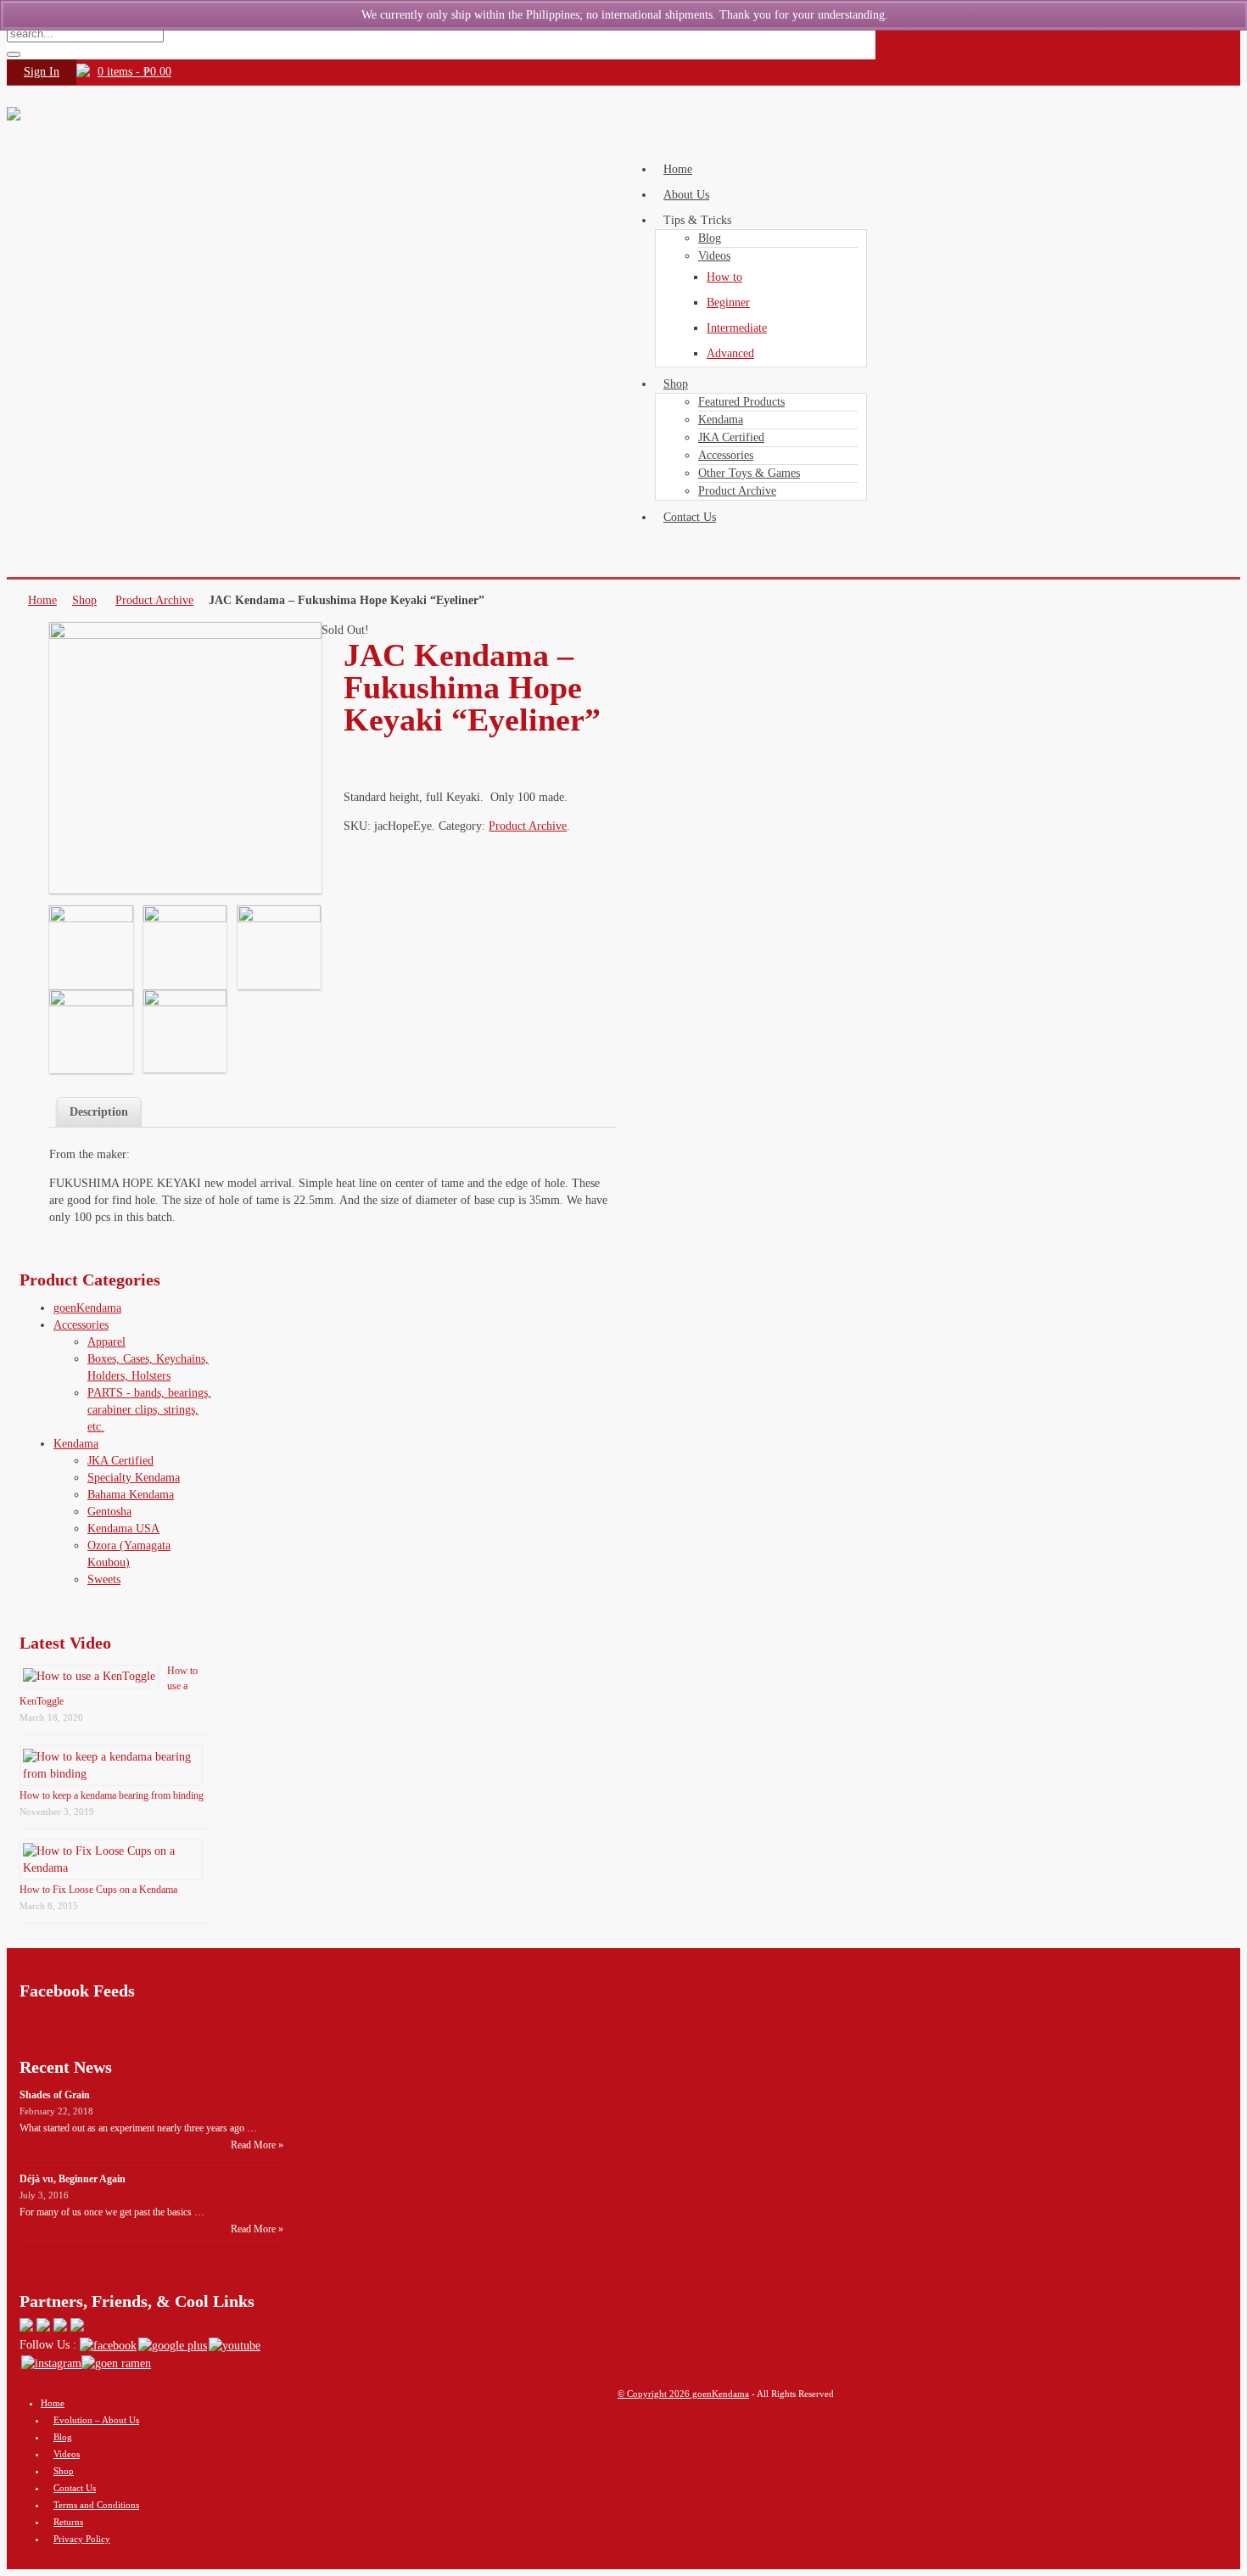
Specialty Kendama (134, 1478)
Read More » (257, 2145)
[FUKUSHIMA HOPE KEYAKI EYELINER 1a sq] (185, 947)
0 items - (134, 72)
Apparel (106, 1342)
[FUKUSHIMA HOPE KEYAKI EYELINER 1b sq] (280, 947)
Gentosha (109, 1512)
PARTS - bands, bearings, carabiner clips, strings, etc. (149, 1410)
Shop (84, 600)
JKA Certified (120, 1461)
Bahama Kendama (131, 1495)
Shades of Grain (55, 2095)
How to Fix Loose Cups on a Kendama (98, 1890)
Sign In (42, 72)
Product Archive (154, 600)
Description (99, 1112)
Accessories (81, 1325)
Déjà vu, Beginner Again (73, 2179)
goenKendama (87, 1308)
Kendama (76, 1444)
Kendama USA (123, 1529)
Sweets (104, 1579)
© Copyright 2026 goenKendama (683, 2394)
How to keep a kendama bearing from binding (112, 1795)
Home (42, 600)
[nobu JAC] (185, 1031)
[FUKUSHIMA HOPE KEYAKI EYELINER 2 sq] (91, 1031)
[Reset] (14, 54)
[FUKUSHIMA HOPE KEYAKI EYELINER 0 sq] (91, 947)
